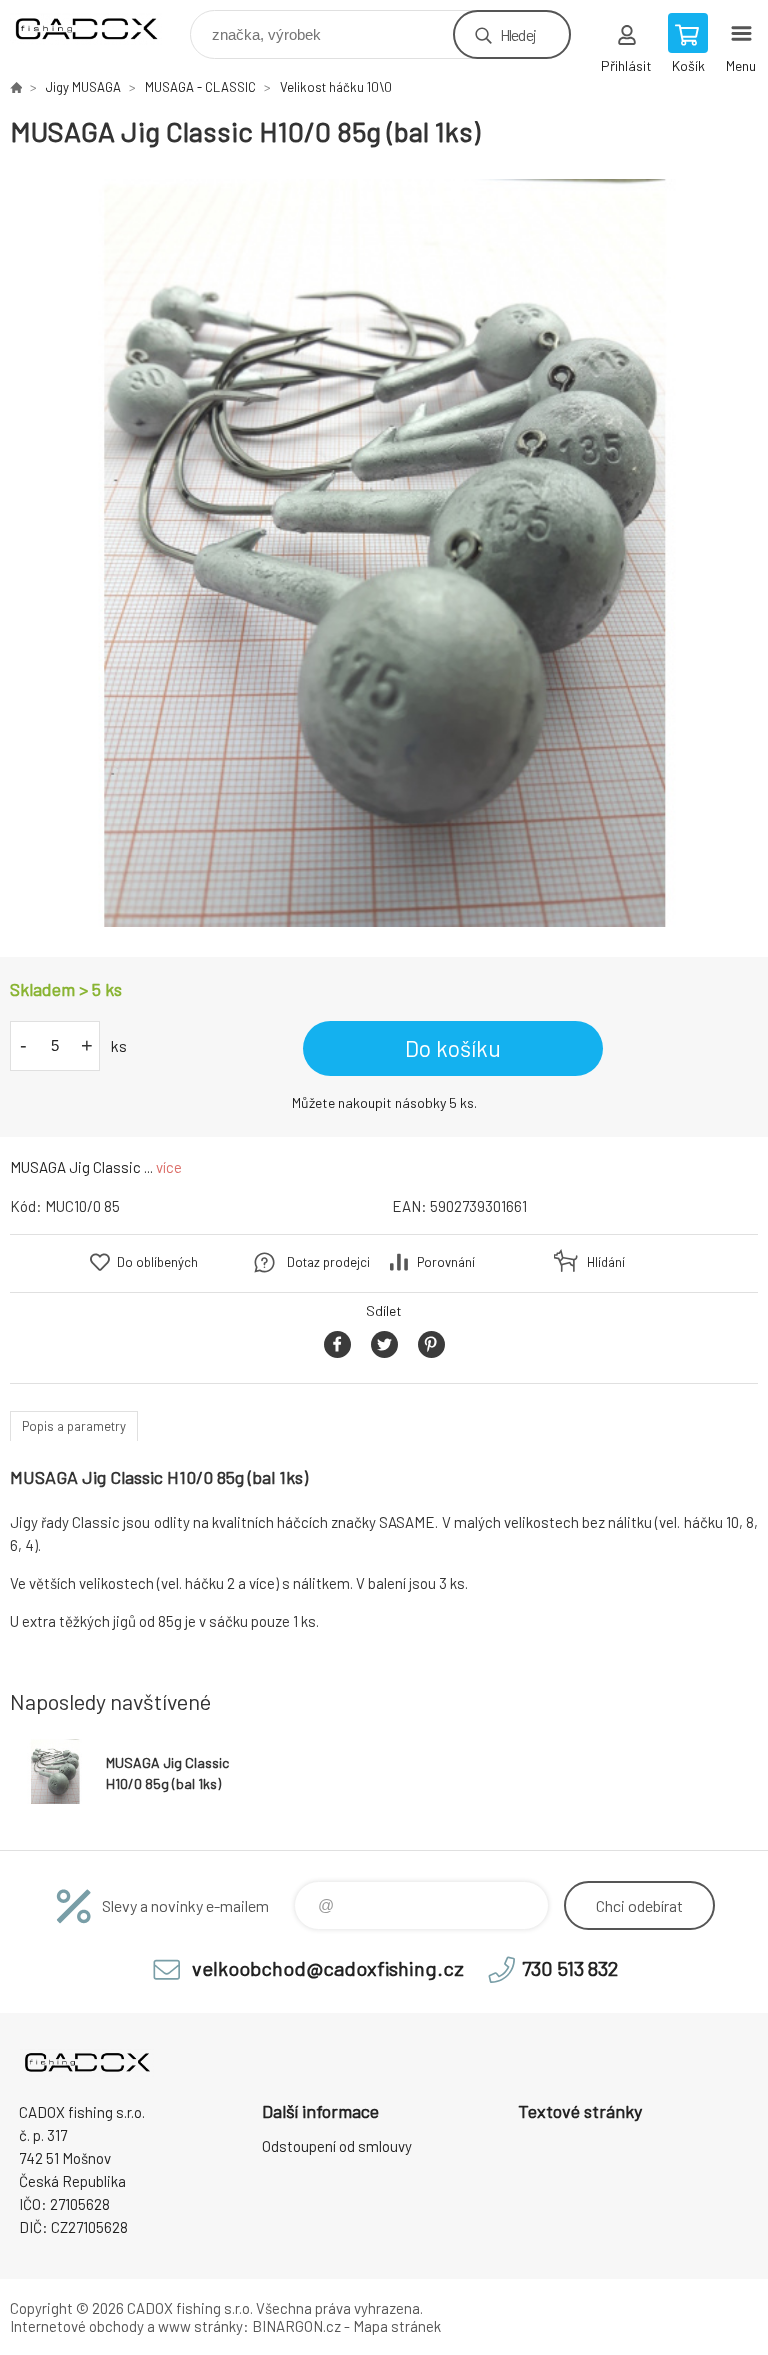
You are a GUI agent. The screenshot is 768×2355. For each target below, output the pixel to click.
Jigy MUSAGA (83, 87)
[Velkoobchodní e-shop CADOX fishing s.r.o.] (16, 87)
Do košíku (453, 1048)
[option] (384, 553)
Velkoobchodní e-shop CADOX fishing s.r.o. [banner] (98, 29)
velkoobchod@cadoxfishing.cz (328, 1968)
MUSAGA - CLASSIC (200, 87)
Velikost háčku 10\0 (336, 87)
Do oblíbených (157, 1262)
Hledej (518, 34)
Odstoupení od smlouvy (337, 2146)
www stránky (200, 2326)
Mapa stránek (397, 2326)
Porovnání (446, 1262)
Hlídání (606, 1262)
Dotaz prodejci (328, 1262)
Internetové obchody (77, 2326)
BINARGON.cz (296, 2326)
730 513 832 (570, 1968)
